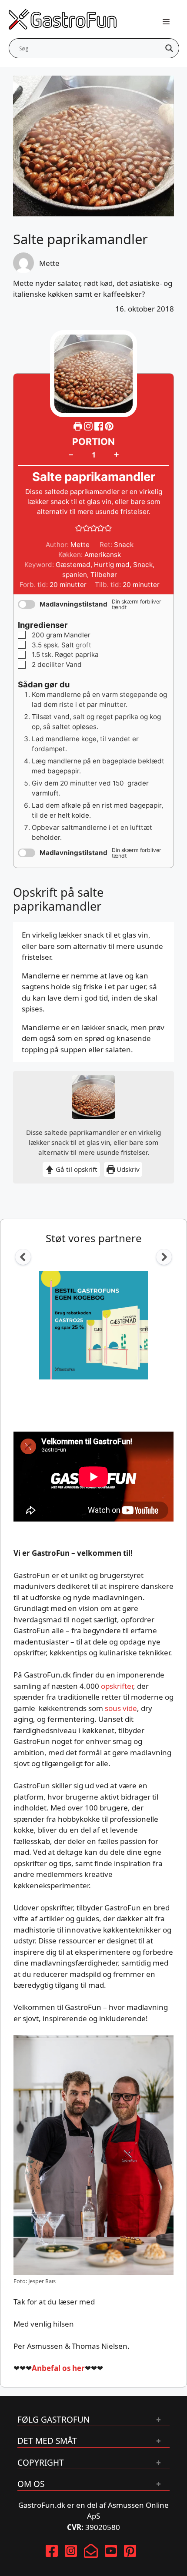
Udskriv (127, 1169)
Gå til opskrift (76, 1169)
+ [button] (116, 454)
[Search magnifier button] (169, 48)
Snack (143, 565)
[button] (109, 426)
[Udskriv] (78, 426)
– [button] (71, 454)
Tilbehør (104, 575)
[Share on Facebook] (100, 426)
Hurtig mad (112, 565)
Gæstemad (73, 565)
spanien (75, 575)
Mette (49, 263)
